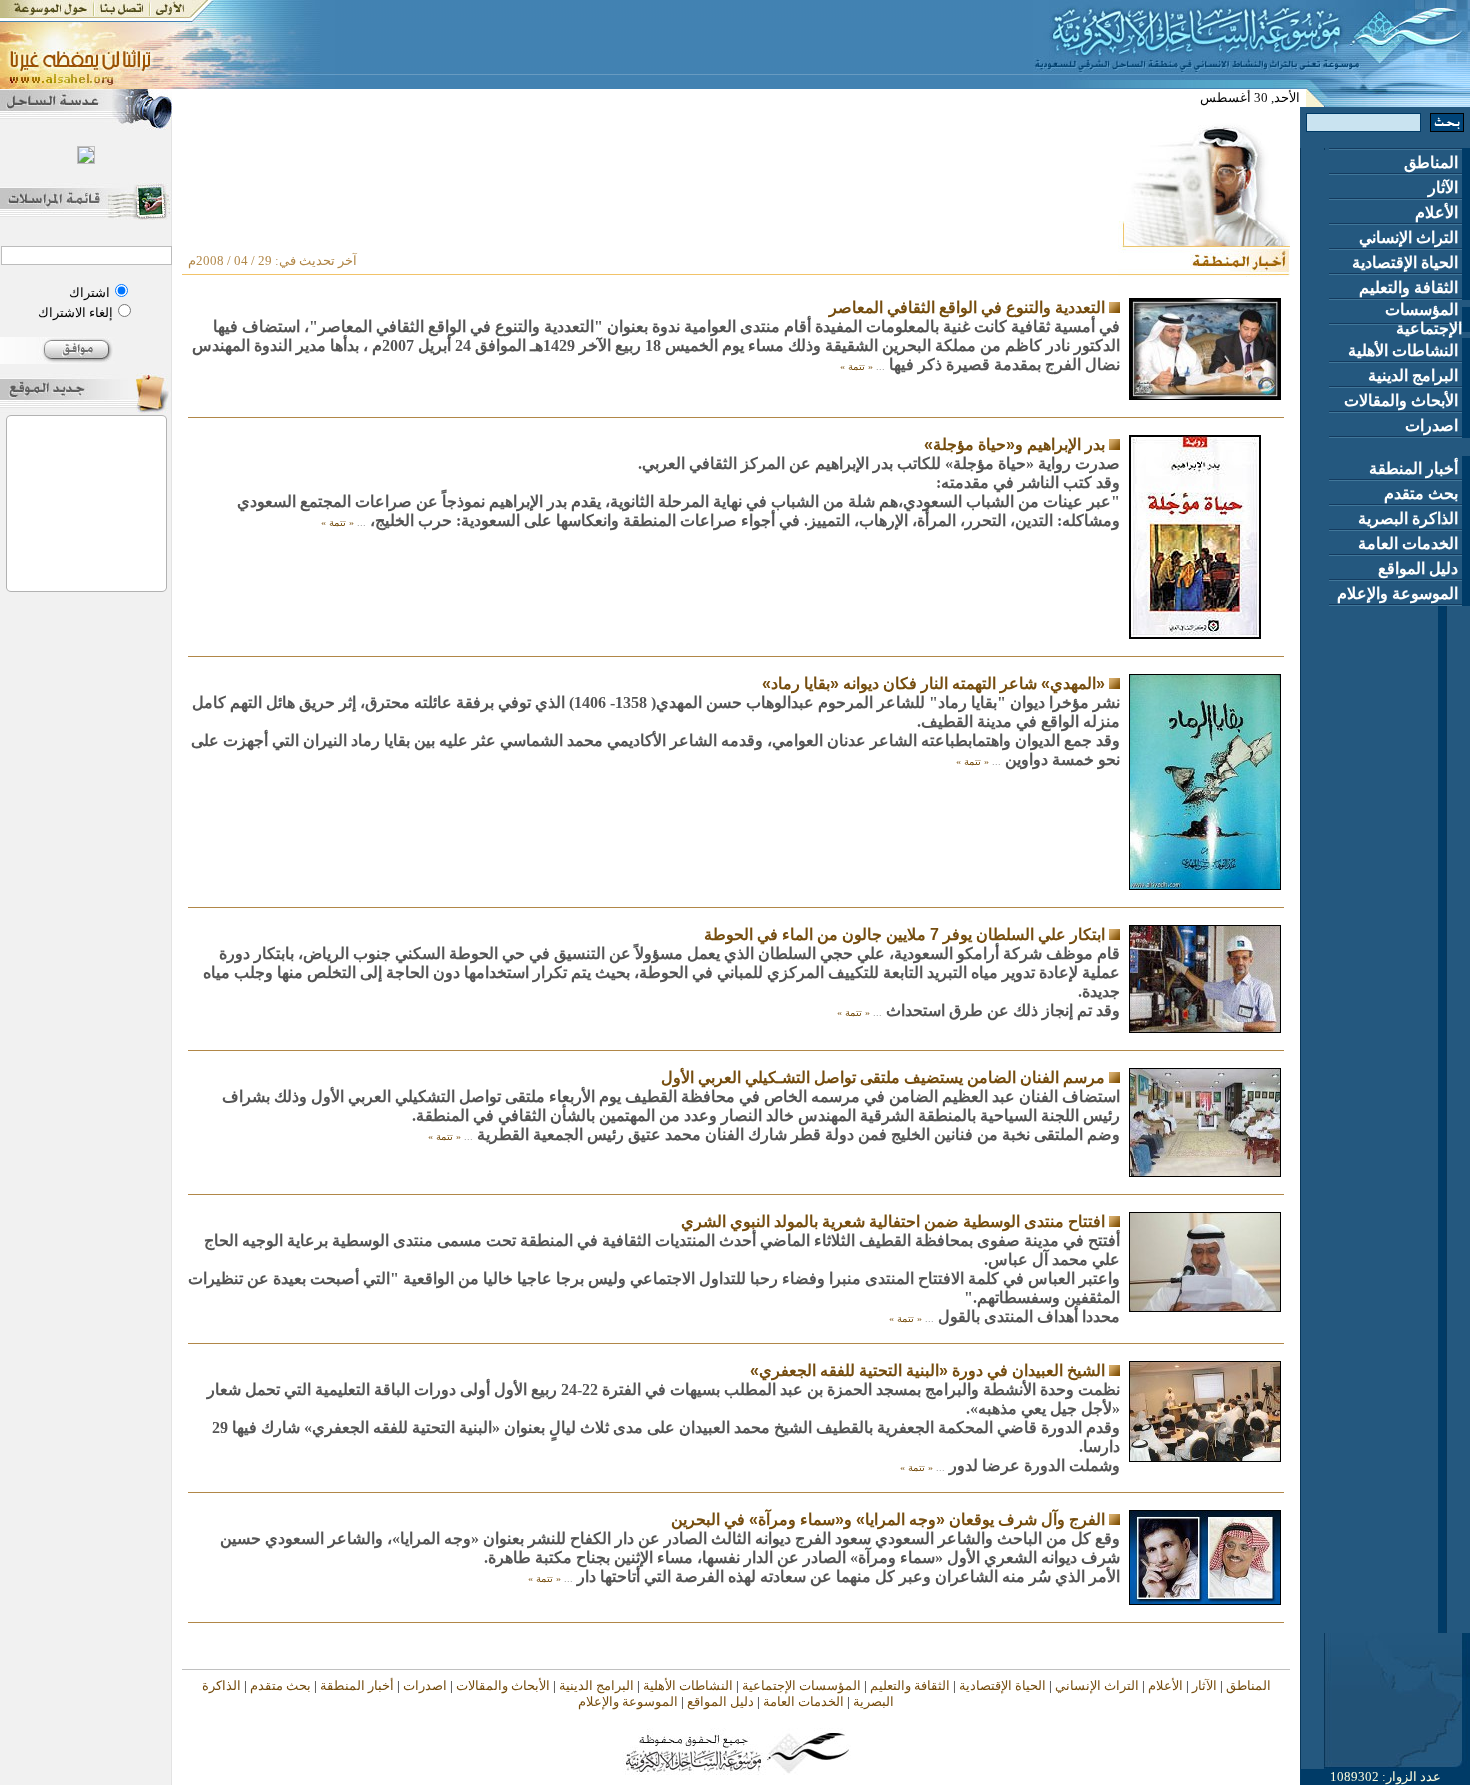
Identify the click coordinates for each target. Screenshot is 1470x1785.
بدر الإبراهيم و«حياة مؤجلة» (1014, 444)
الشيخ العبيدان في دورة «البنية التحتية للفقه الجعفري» (927, 1370)
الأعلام (1438, 212)
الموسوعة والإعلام (1399, 593)
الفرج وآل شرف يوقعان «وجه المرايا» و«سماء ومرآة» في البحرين (888, 1519)
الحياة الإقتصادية (1407, 262)
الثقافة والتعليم (1410, 287)
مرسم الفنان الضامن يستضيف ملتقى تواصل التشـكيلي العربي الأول (883, 1077)
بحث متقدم (1423, 493)
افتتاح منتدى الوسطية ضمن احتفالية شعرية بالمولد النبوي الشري (893, 1221)
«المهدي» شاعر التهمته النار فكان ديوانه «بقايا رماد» (933, 683)
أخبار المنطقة (1415, 468)
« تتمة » (856, 366)
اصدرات (1433, 425)
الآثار (1445, 187)
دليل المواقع (1420, 568)
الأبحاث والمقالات (1403, 400)
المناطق (1433, 162)
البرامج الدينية (1415, 375)
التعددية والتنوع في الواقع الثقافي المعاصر (967, 307)
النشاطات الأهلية (1405, 350)
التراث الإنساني (1410, 237)
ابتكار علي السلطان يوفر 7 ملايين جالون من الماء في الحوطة (904, 934)
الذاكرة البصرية (1410, 518)
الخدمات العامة (1410, 543)
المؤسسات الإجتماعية (1423, 319)
